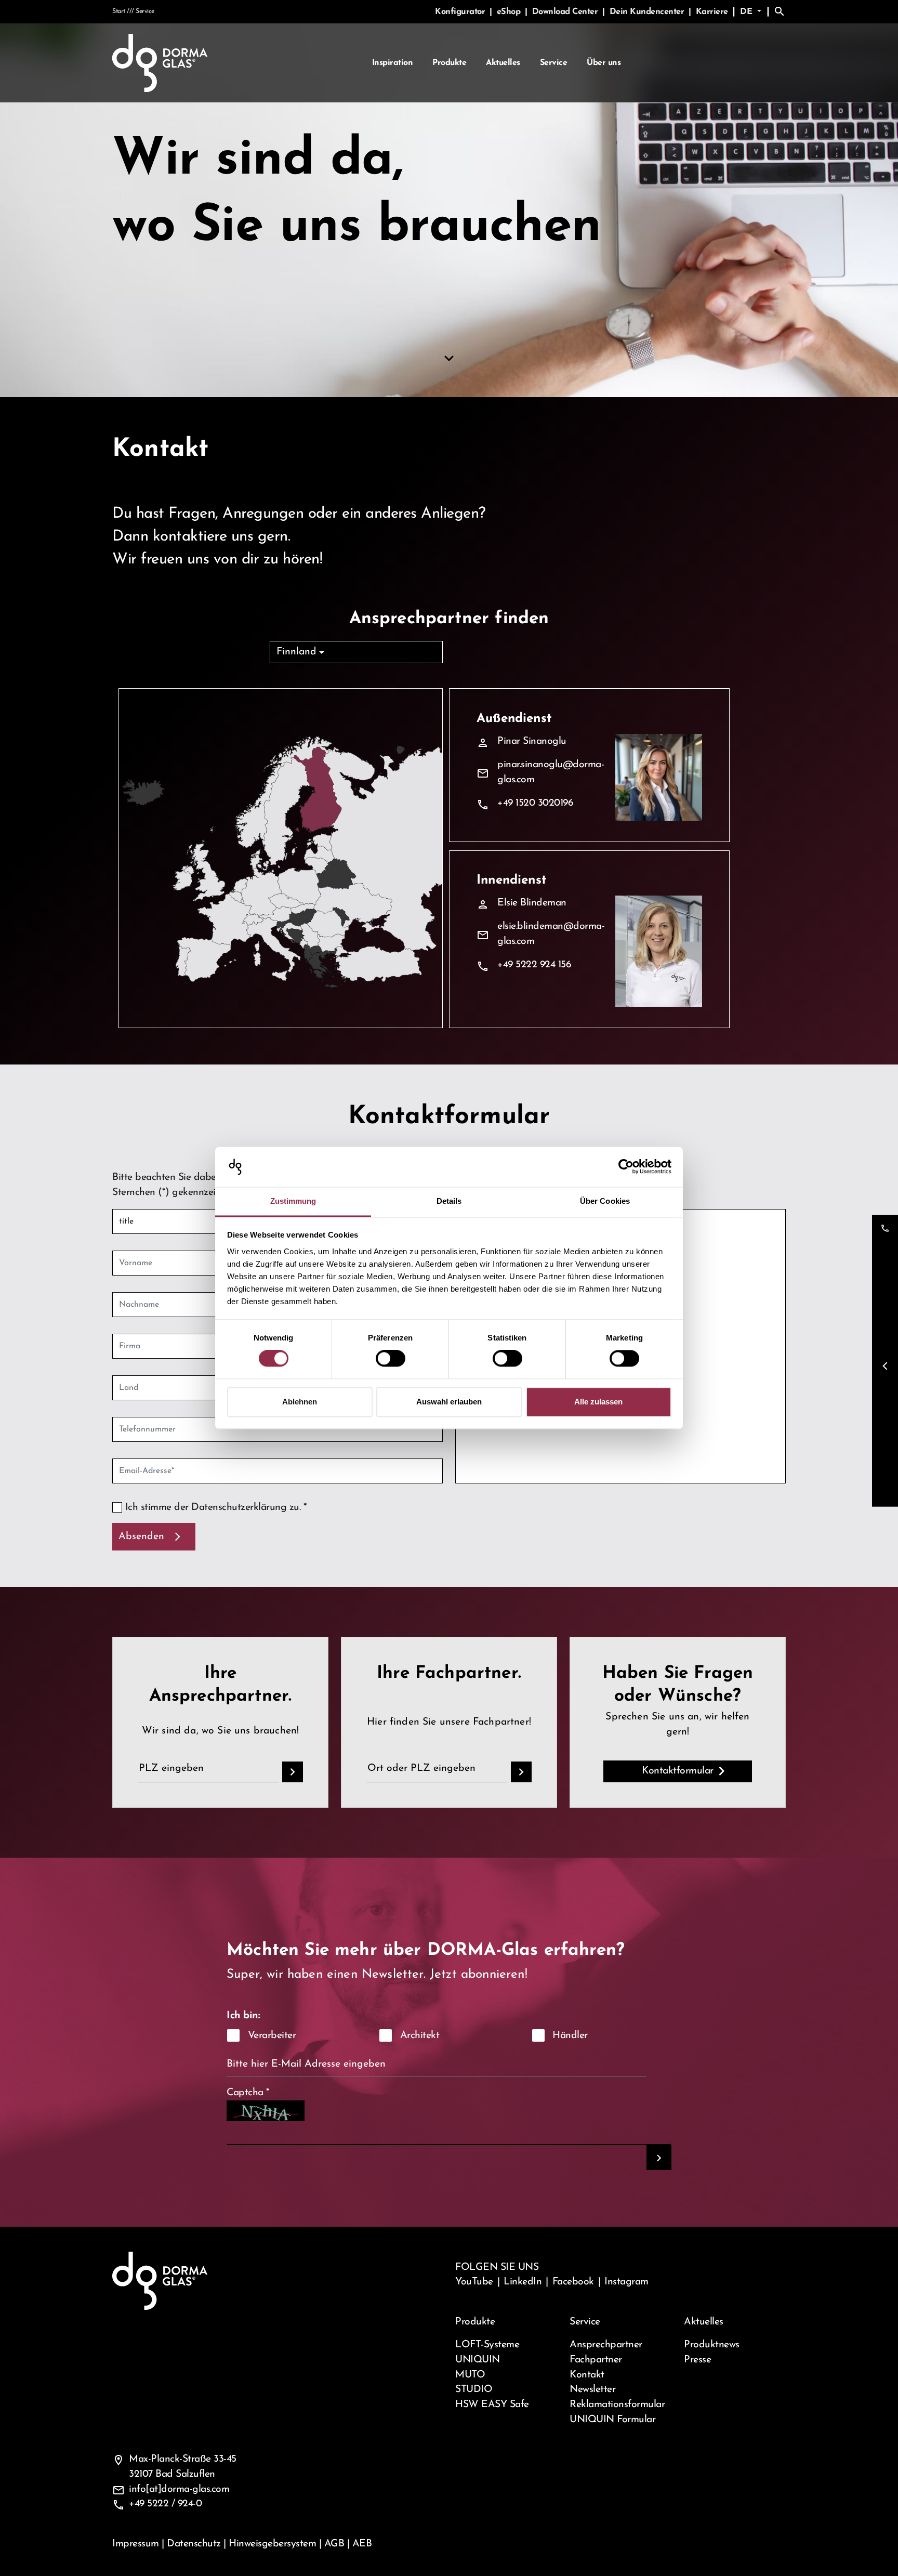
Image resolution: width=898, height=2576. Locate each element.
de (748, 12)
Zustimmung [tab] (293, 1201)
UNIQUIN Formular (612, 2420)
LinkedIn (523, 2282)
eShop (510, 12)
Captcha (248, 2093)
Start (119, 11)
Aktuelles (503, 63)
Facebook (573, 2282)
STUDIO (474, 2389)
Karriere (712, 12)
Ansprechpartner (606, 2345)
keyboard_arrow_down (449, 359)
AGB (334, 2544)
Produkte (449, 63)
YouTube (474, 2282)
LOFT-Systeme (487, 2345)
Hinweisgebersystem (272, 2544)
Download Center (566, 12)
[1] (659, 2158)
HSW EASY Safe (492, 2404)
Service (554, 63)
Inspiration (393, 63)
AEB (362, 2544)
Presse (697, 2360)
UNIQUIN (478, 2360)
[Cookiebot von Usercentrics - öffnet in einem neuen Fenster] (626, 1167)
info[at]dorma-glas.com (179, 2489)
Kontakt (587, 2375)
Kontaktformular (678, 1771)
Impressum (136, 2544)
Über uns (604, 63)
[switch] (391, 1359)
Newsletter (592, 2389)
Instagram (626, 2282)
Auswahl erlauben (449, 1402)
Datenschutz (194, 2544)
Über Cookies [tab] (605, 1201)
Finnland (296, 652)
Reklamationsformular (617, 2404)
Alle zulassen (598, 1402)
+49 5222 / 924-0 (165, 2504)
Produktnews (712, 2345)
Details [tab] (449, 1201)
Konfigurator (461, 12)
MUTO (470, 2375)
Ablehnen (300, 1402)
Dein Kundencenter (648, 12)
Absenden (141, 1536)
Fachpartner (596, 2360)
